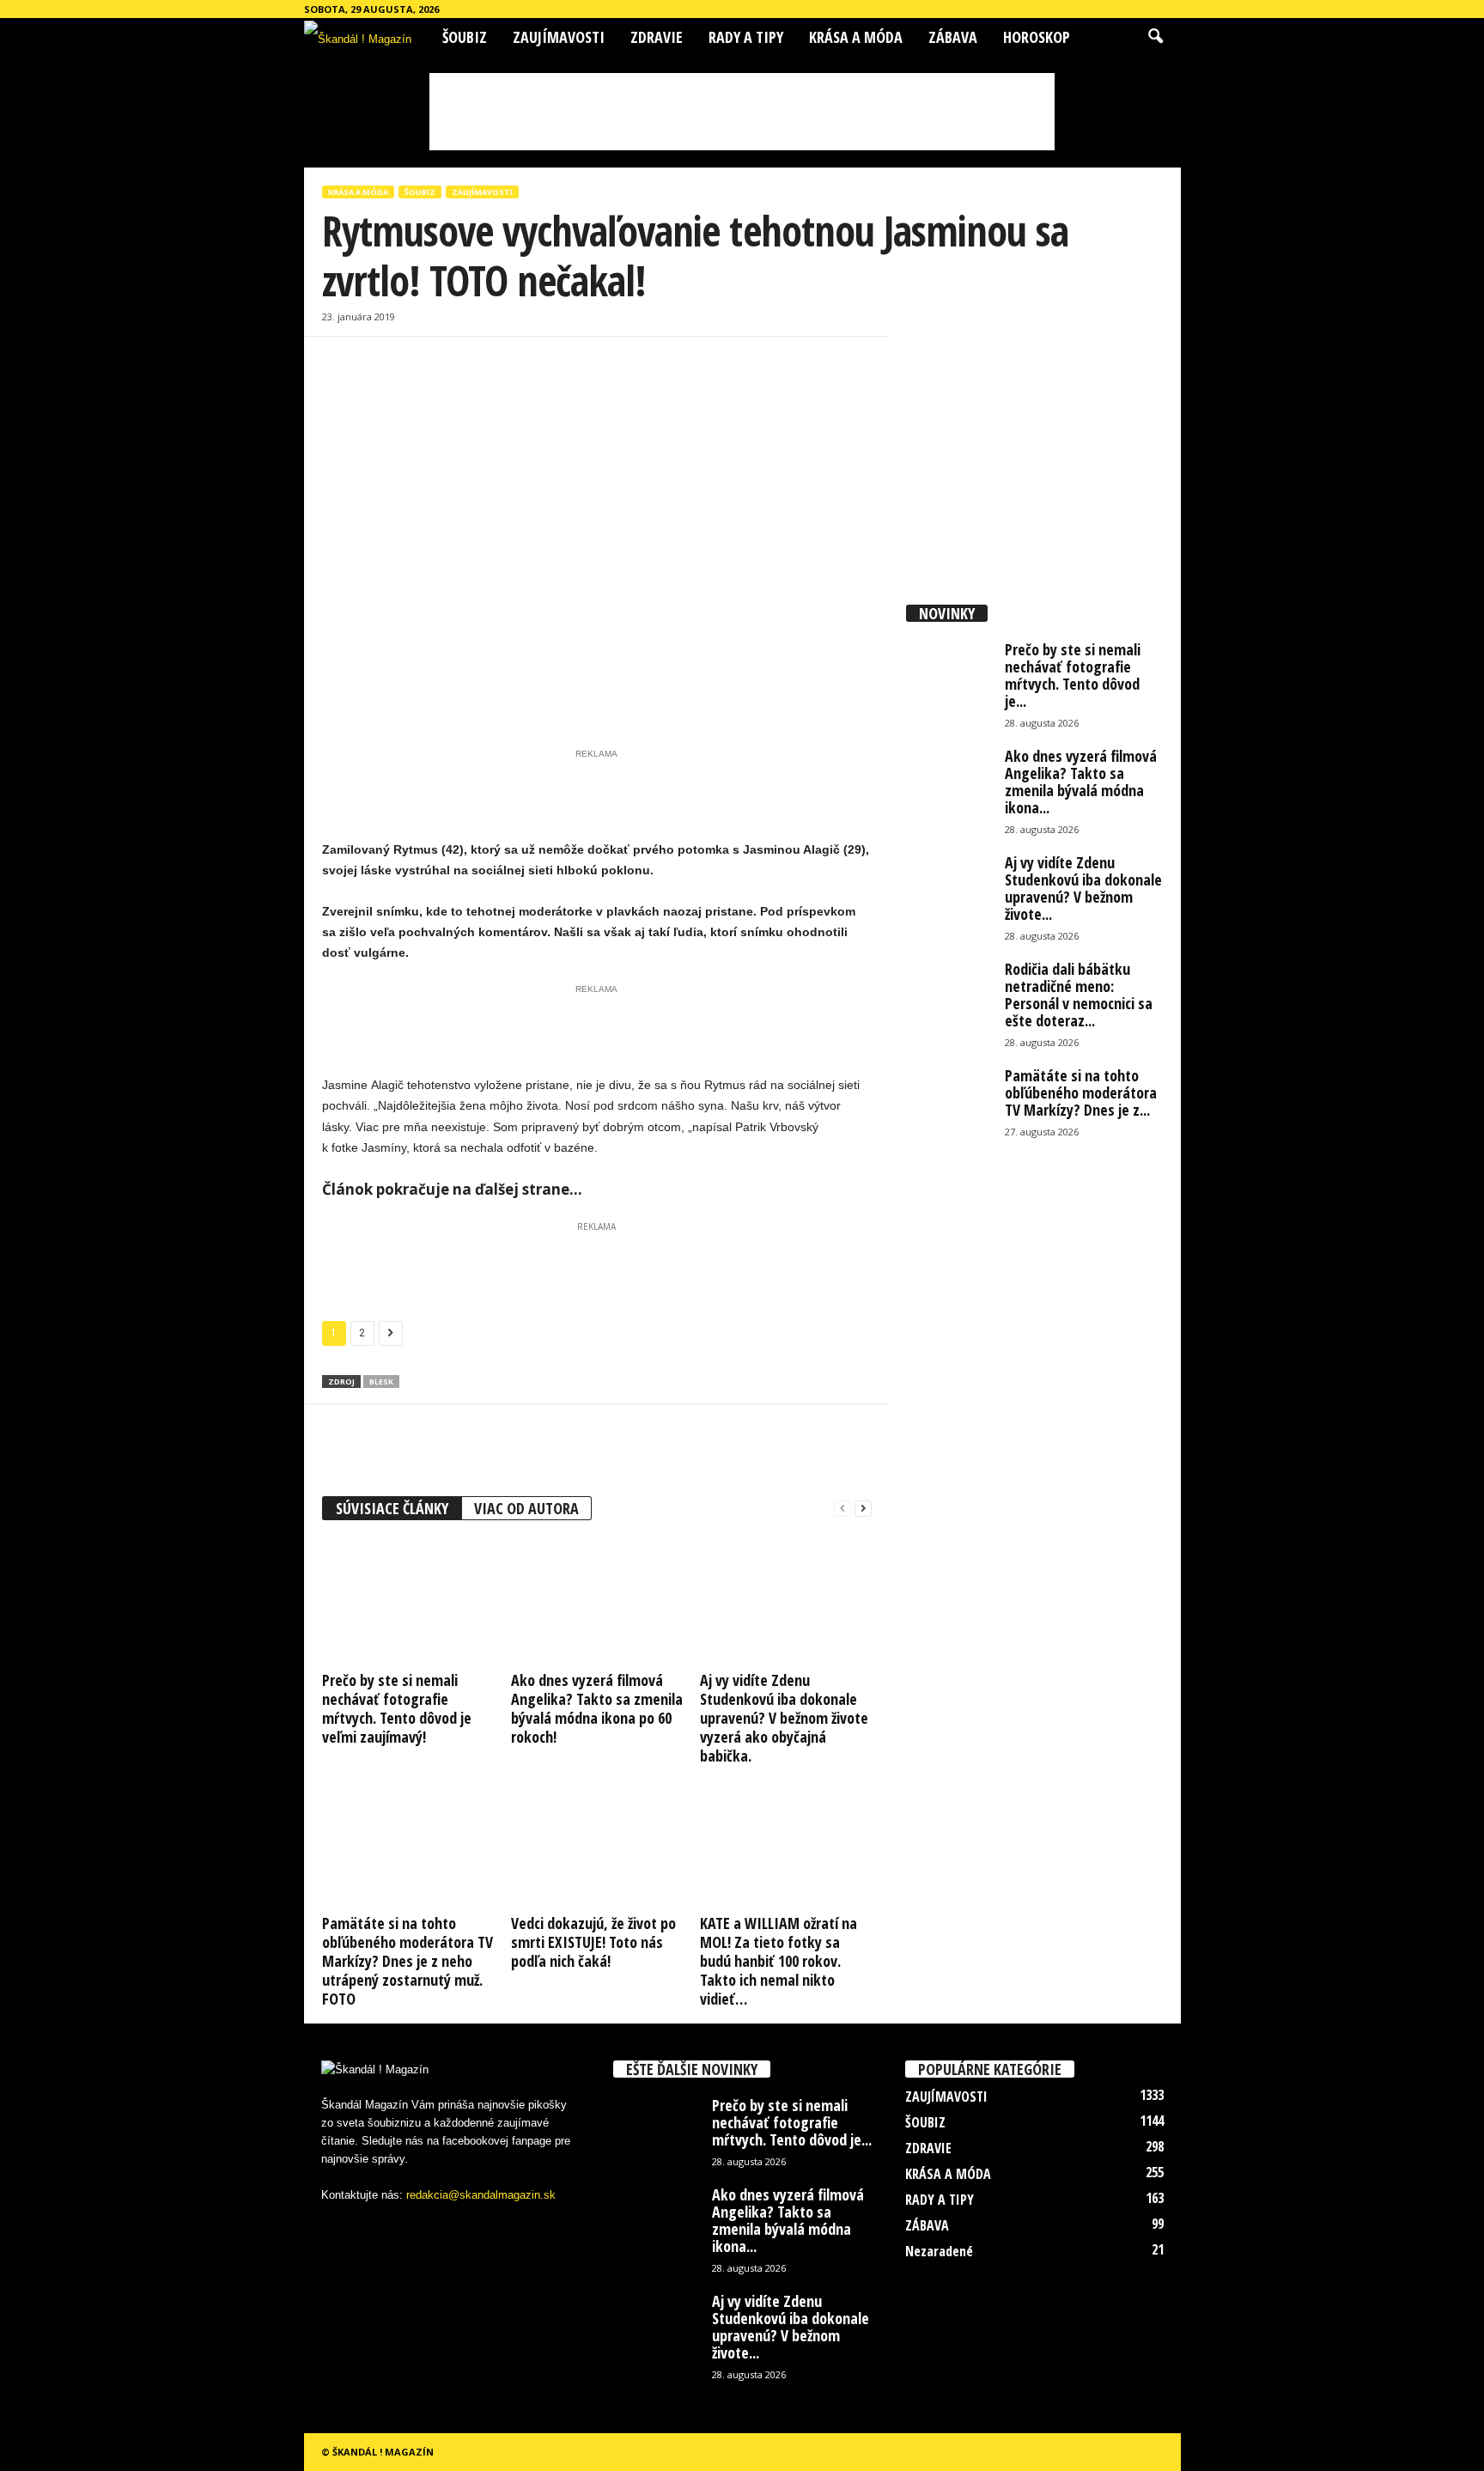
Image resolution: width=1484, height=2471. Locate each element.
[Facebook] (339, 388)
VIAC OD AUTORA (526, 1508)
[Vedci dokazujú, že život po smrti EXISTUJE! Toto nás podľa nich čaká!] (597, 1844)
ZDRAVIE (657, 37)
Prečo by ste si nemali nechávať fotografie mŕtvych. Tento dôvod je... (1073, 675)
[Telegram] (458, 388)
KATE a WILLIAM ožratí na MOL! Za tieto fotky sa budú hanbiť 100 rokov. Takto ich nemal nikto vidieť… (778, 1961)
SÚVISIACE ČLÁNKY (392, 1508)
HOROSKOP (1037, 37)
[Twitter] (418, 388)
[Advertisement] (742, 112)
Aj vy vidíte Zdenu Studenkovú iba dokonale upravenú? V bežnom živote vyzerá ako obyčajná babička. (784, 1718)
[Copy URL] (497, 388)
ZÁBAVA (953, 37)
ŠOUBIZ (465, 37)
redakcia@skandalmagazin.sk (481, 2195)
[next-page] (863, 1509)
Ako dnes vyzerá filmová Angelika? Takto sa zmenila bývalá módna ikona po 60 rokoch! (597, 1708)
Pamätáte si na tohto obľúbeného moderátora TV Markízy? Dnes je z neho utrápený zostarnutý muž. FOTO (407, 1961)
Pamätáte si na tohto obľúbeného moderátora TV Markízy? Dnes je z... (1081, 1092)
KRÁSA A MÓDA (856, 37)
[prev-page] (842, 1509)
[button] (1155, 37)
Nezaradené (939, 2251)
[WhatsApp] (379, 388)
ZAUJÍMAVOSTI (559, 37)
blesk (381, 1382)
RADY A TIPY (746, 37)
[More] (538, 388)
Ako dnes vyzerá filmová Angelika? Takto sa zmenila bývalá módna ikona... (1081, 782)
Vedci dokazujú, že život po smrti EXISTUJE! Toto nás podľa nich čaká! (593, 1942)
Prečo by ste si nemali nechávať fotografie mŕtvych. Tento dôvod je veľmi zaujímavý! (397, 1708)
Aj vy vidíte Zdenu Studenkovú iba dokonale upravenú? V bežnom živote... (1083, 888)
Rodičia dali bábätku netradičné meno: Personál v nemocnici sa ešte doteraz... (1079, 995)
